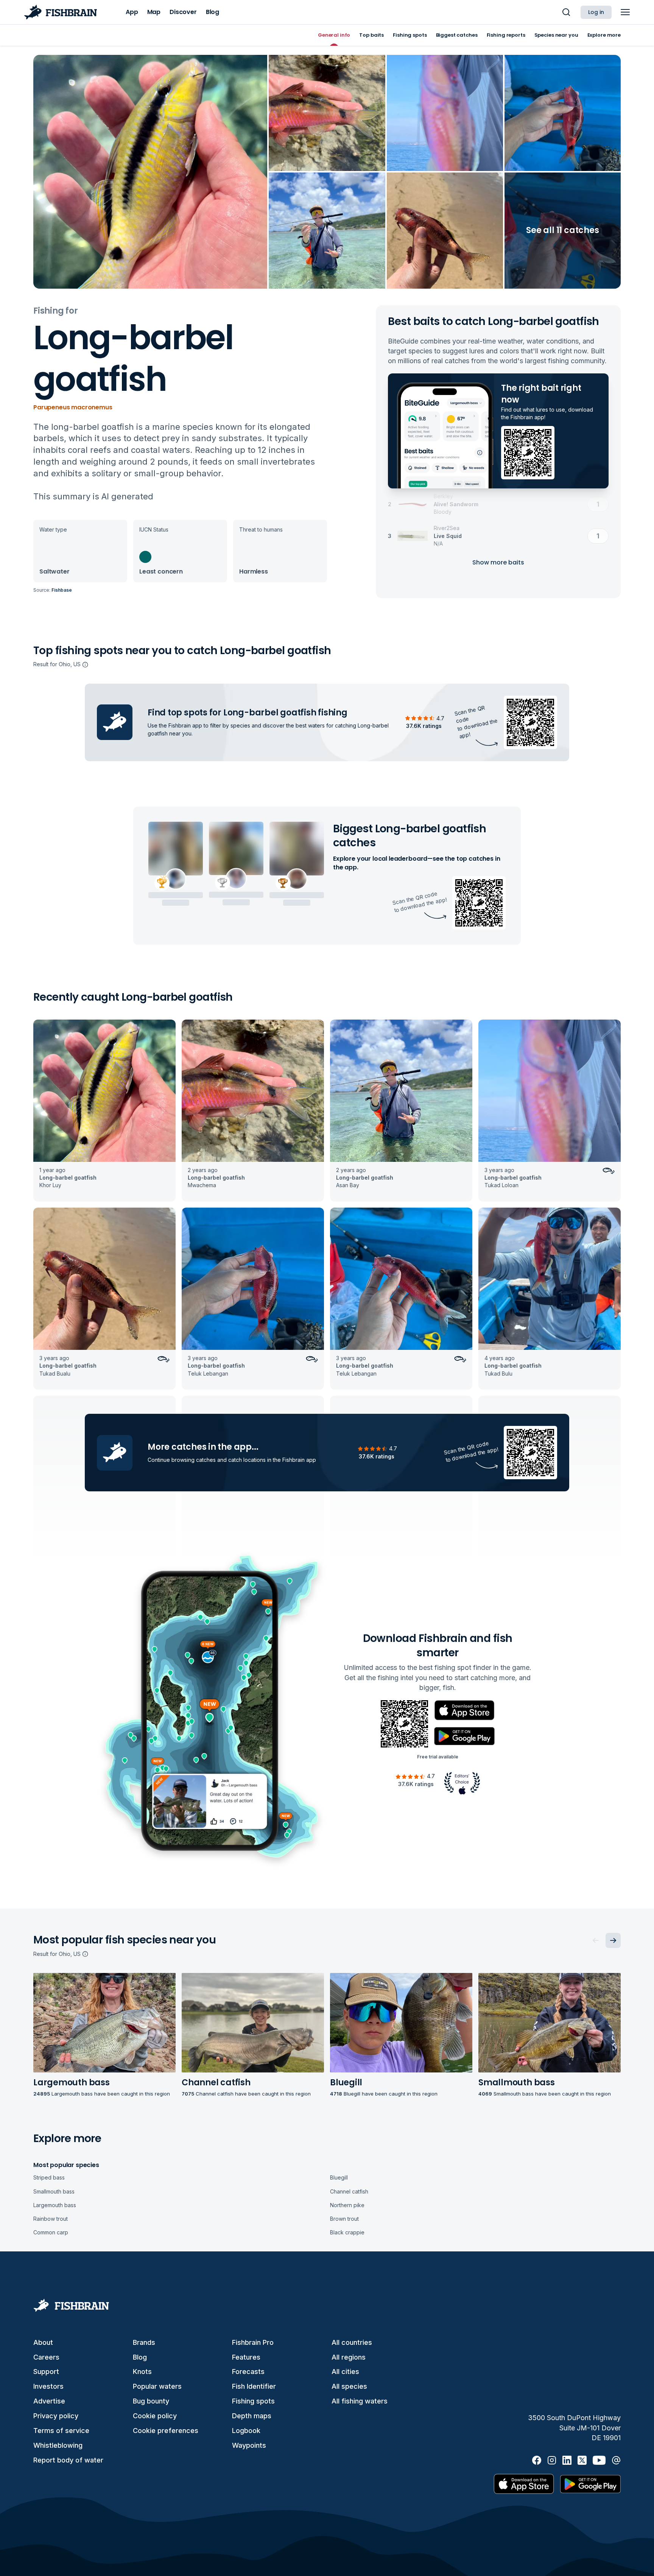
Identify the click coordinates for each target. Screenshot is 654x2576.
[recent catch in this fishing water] (104, 1111)
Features (246, 2357)
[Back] (596, 1940)
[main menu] (625, 12)
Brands (144, 2342)
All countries (352, 2342)
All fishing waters (360, 2401)
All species (349, 2386)
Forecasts (248, 2372)
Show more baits (498, 562)
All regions (349, 2357)
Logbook (246, 2431)
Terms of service (61, 2431)
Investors (48, 2386)
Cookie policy (155, 2416)
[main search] (566, 12)
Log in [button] (596, 12)
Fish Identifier (254, 2386)
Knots (142, 2372)
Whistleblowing (58, 2445)
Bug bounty (151, 2401)
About (43, 2342)
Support (46, 2372)
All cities (345, 2372)
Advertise (49, 2401)
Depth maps (252, 2416)
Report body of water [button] (68, 2460)
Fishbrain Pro (253, 2342)
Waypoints (249, 2445)
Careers (46, 2357)
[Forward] (613, 1940)
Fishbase (62, 590)
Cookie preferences (166, 2431)
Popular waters (157, 2386)
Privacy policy (56, 2416)
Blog (140, 2357)
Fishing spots (253, 2401)
